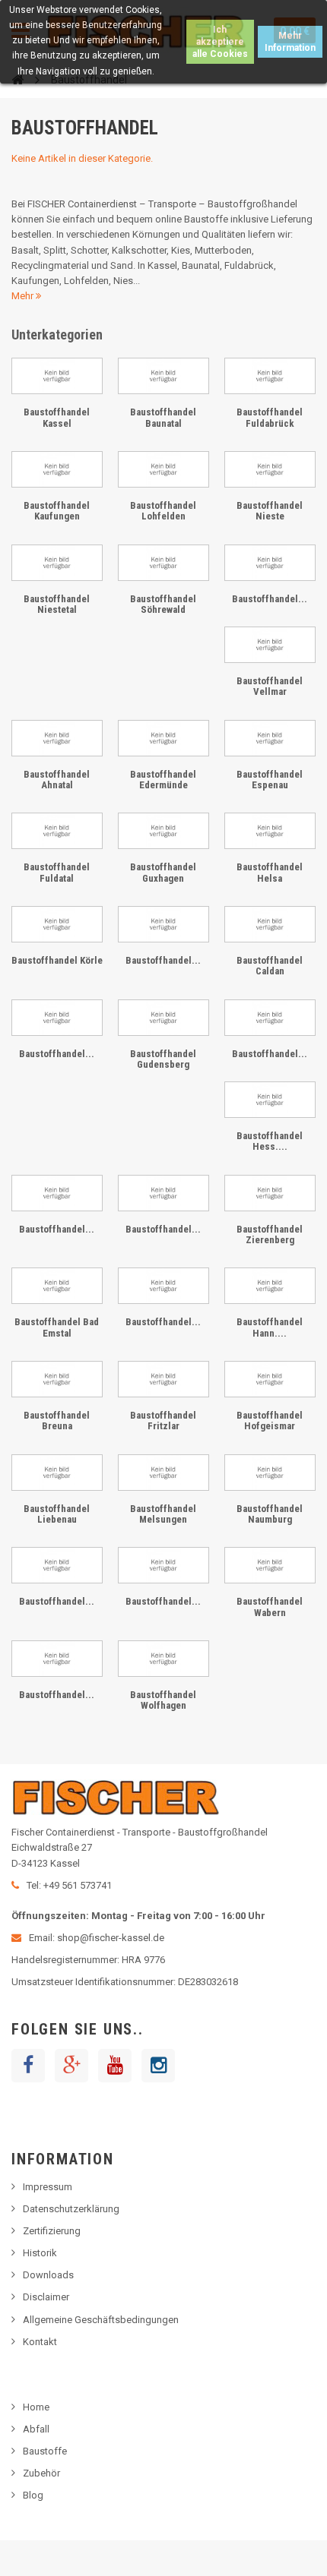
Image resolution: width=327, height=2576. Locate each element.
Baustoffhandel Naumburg (270, 1514)
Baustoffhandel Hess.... (270, 1141)
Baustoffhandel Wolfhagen (163, 1700)
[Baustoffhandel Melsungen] (163, 1473)
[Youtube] (115, 2066)
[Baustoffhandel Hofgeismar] (270, 1379)
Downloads (48, 2275)
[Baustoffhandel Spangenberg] (163, 1565)
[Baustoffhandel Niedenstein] (163, 1193)
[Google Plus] (71, 2066)
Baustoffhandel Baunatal (163, 417)
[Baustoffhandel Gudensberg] (163, 1018)
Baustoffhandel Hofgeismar (270, 1421)
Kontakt (40, 2342)
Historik (40, 2253)
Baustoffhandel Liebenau (57, 1514)
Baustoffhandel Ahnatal (57, 780)
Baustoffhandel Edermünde (163, 780)
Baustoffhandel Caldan (270, 966)
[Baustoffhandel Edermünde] (163, 738)
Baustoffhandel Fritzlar (163, 1421)
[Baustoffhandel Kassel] (57, 376)
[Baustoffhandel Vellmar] (270, 645)
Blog (33, 2495)
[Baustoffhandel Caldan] (270, 924)
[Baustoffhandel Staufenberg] (270, 563)
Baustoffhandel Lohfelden (163, 511)
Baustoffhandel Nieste (270, 511)
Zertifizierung (52, 2231)
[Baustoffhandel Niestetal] (57, 563)
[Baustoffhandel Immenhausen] (57, 1193)
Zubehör (41, 2473)
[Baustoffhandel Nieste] (270, 469)
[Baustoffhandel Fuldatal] (57, 831)
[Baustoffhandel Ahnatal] (57, 738)
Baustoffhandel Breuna (57, 1421)
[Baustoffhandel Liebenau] (57, 1473)
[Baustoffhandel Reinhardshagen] (57, 1565)
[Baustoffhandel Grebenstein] (163, 1286)
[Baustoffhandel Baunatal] (163, 376)
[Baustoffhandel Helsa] (270, 831)
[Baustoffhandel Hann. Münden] (270, 1286)
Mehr (24, 296)
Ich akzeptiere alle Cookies (220, 42)
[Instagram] (158, 2066)
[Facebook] (28, 2066)
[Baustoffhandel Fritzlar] (163, 1379)
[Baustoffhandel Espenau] (270, 738)
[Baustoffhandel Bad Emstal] (57, 1286)
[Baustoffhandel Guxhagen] (163, 831)
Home (36, 2407)
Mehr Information (290, 42)
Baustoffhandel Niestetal (57, 604)
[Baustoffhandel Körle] (57, 924)
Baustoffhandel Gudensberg (163, 1059)
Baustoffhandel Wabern (270, 1607)
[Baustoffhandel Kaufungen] (57, 469)
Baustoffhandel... (270, 599)
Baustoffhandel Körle (57, 960)
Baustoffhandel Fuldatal (57, 872)
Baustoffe (45, 2451)
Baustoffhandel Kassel (57, 417)
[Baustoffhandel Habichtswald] (270, 1018)
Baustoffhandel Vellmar (270, 686)
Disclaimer (46, 2297)
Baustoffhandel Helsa (270, 872)
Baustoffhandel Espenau (270, 780)
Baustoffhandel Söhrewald (163, 604)
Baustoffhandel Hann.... (270, 1327)
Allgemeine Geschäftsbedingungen (101, 2320)
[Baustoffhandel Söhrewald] (163, 563)
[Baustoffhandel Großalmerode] (57, 1018)
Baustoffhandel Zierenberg (270, 1234)
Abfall (36, 2429)
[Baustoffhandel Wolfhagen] (163, 1659)
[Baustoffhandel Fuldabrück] (270, 376)
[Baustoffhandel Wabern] (270, 1565)
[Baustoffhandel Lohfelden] (163, 469)
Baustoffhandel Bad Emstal (57, 1327)
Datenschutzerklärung (71, 2209)
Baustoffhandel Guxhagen (163, 872)
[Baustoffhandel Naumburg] (270, 1473)
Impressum (48, 2187)
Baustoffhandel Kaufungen (57, 511)
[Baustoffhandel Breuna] (57, 1379)
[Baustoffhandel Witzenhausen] (57, 1659)
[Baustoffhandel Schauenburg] (163, 924)
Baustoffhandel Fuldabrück (270, 417)
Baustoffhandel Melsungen (163, 1514)
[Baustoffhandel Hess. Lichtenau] (270, 1100)
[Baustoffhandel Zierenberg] (270, 1193)
